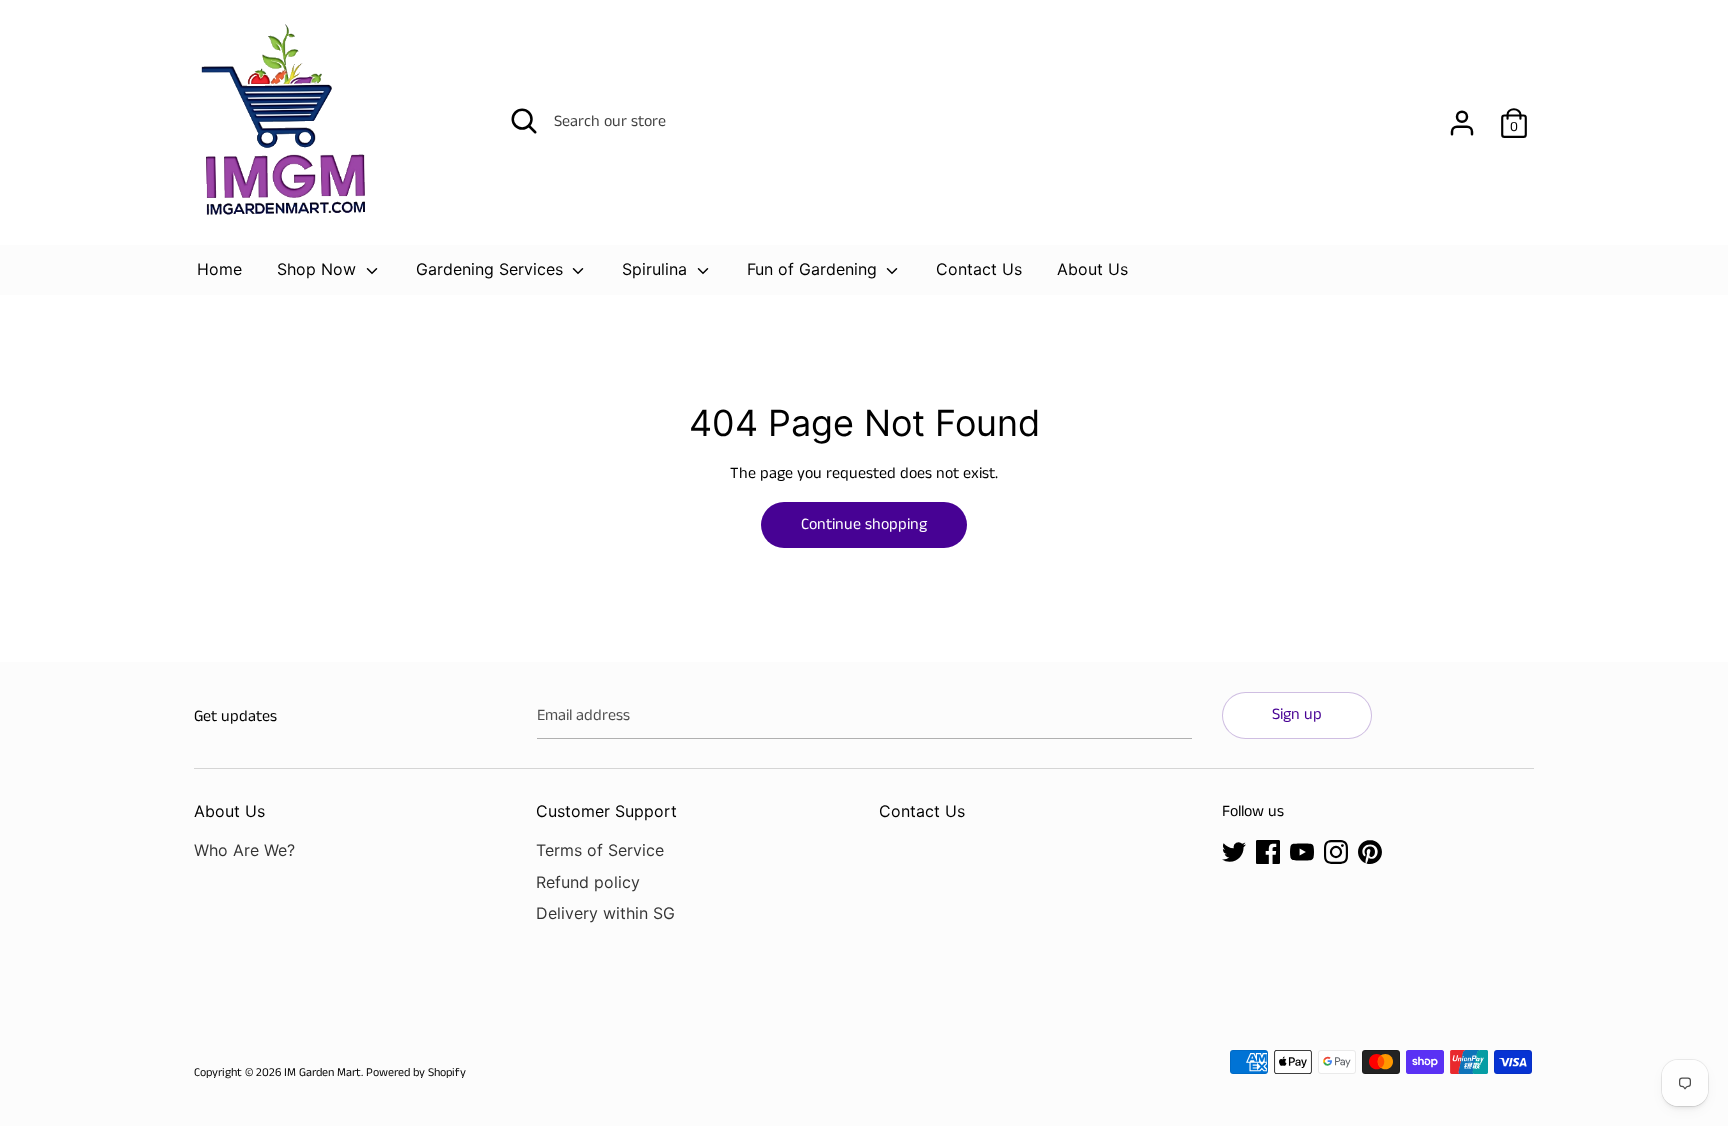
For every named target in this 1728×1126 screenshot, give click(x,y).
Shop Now (319, 269)
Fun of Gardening (814, 269)
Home (219, 269)
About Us (1092, 269)
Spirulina (657, 269)
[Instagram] (1336, 851)
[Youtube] (1302, 851)
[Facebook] (1268, 851)
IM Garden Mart (322, 1072)
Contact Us (979, 269)
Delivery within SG (605, 913)
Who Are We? (244, 850)
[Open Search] (524, 121)
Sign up (1297, 714)
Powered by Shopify (416, 1072)
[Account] (1462, 115)
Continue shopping (864, 524)
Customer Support (606, 811)
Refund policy (588, 882)
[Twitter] (1234, 851)
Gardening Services (492, 269)
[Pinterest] (1370, 851)
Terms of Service (600, 850)
